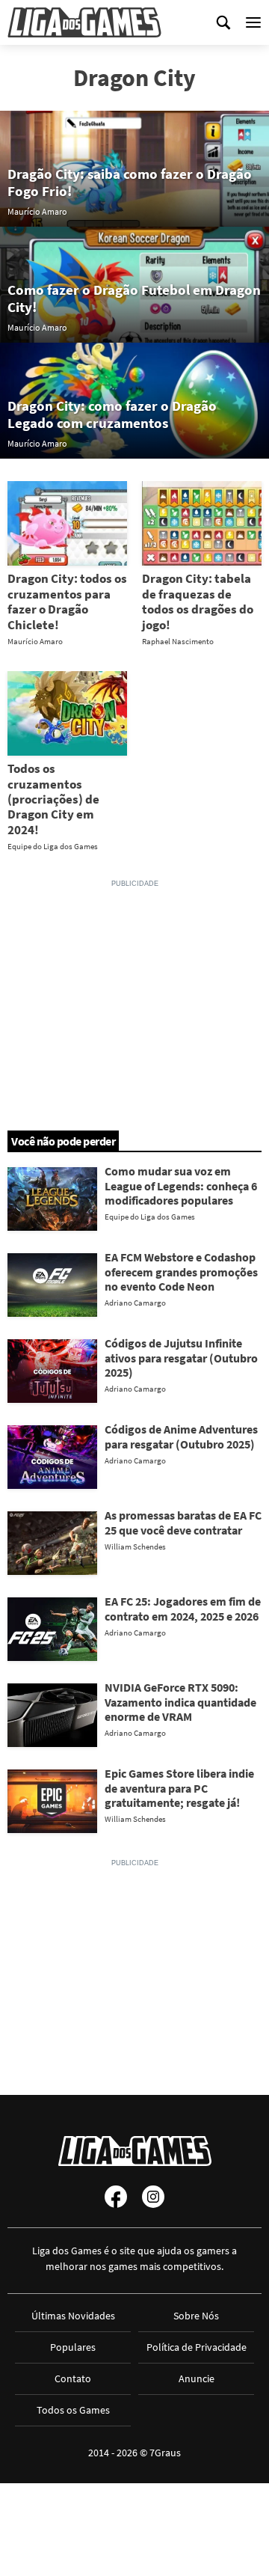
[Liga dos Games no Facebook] (116, 2197)
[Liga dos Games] (84, 22)
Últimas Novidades (73, 2316)
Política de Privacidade (197, 2347)
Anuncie (197, 2378)
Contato (73, 2378)
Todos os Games (73, 2410)
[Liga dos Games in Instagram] (153, 2197)
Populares (73, 2347)
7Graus (165, 2453)
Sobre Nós (196, 2316)
